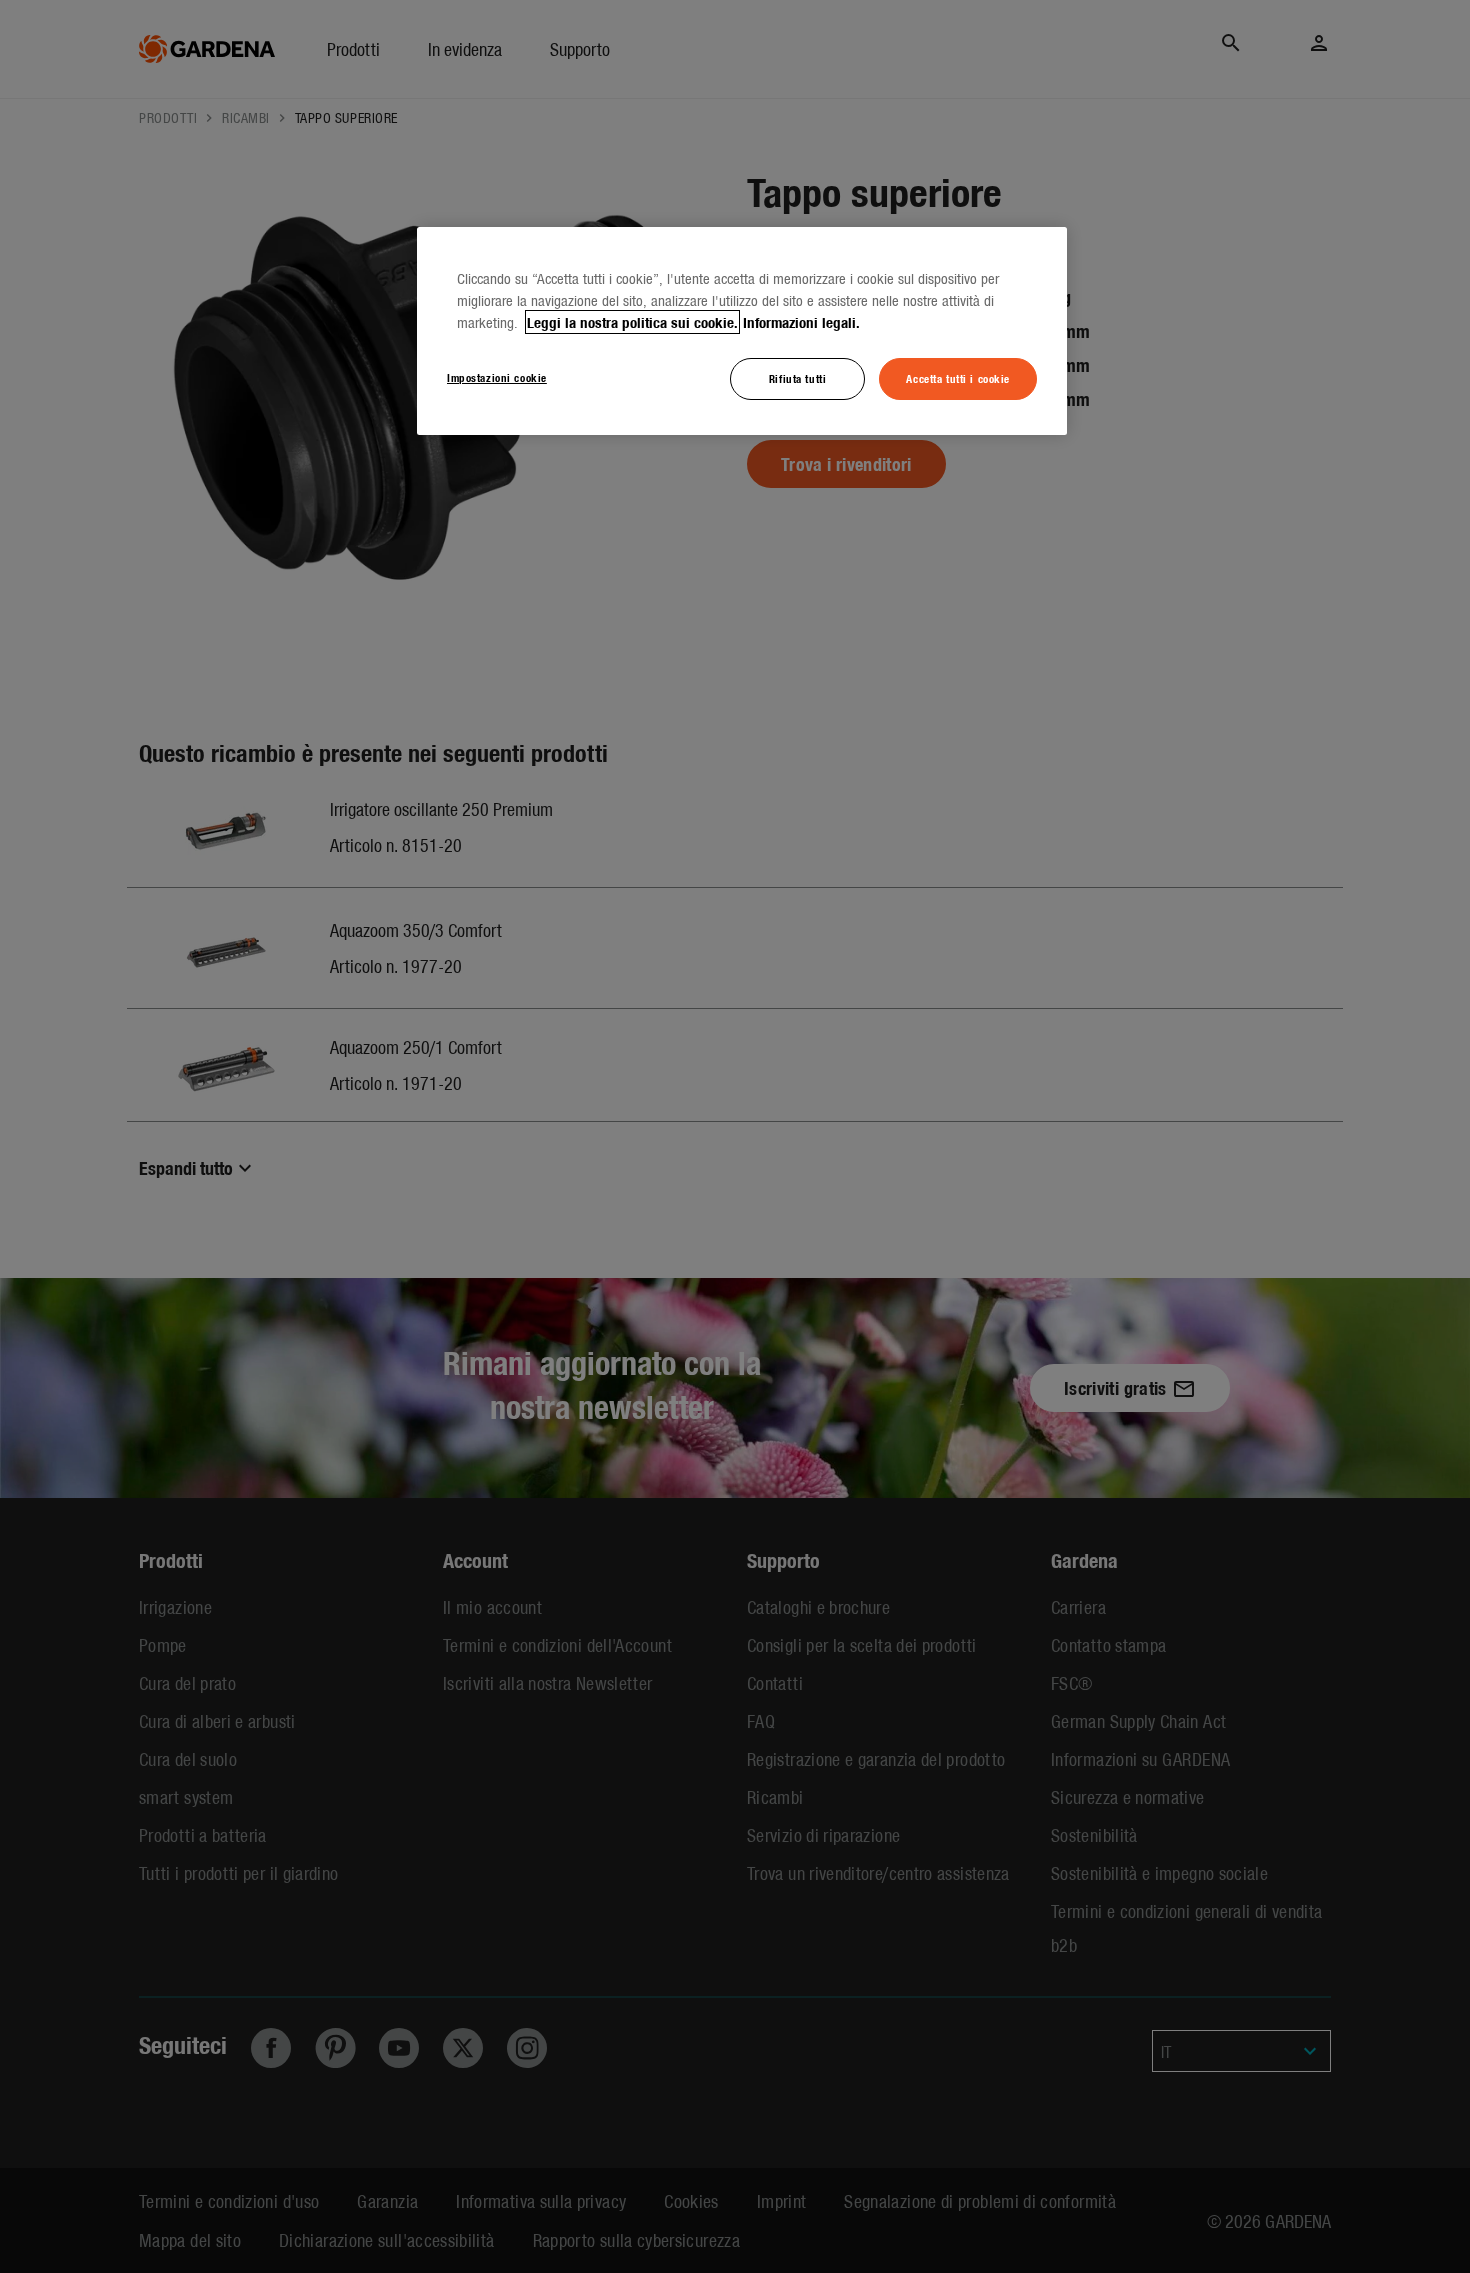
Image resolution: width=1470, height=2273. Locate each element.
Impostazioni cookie (497, 377)
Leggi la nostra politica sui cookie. (632, 322)
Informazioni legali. (801, 322)
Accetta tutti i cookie (958, 378)
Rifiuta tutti (797, 378)
